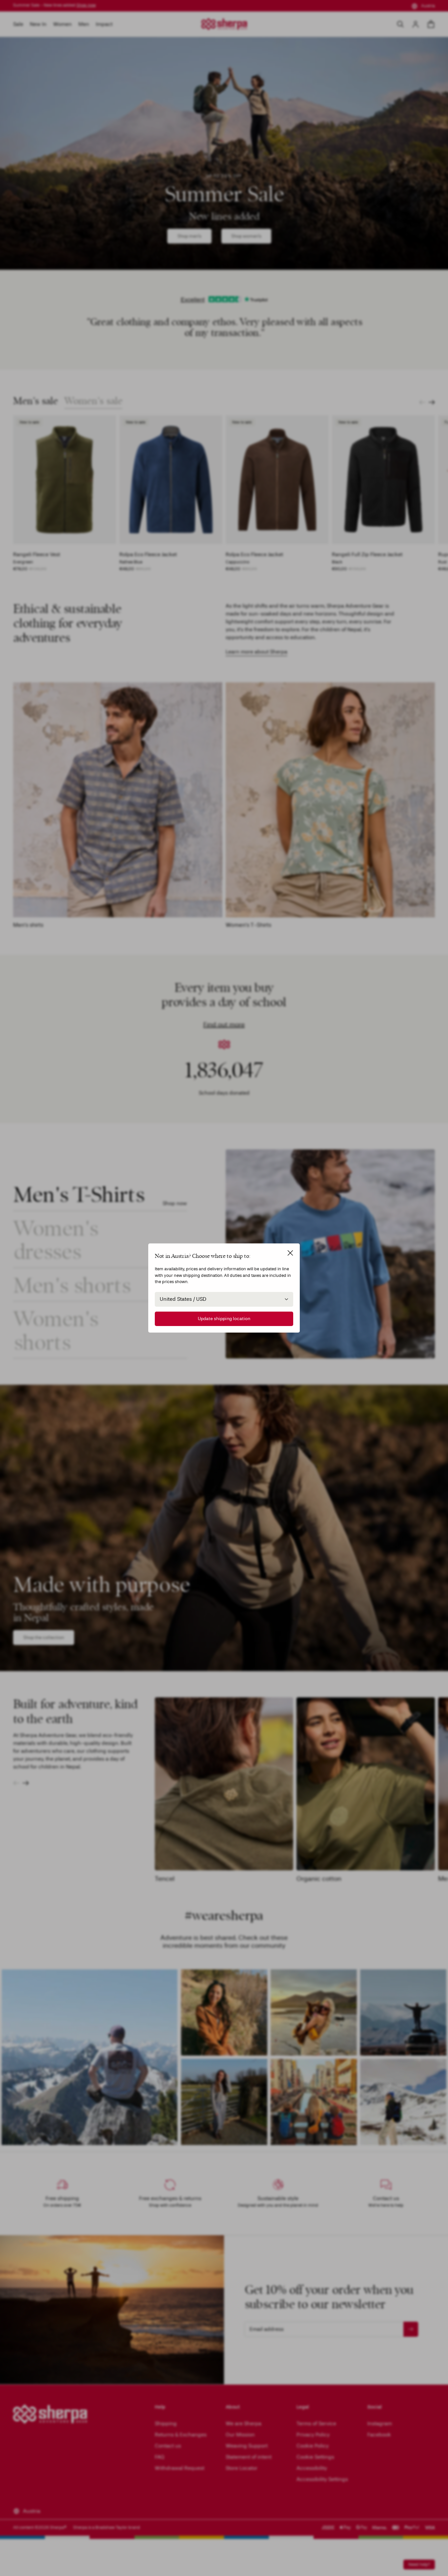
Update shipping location (224, 1319)
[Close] (290, 1253)
